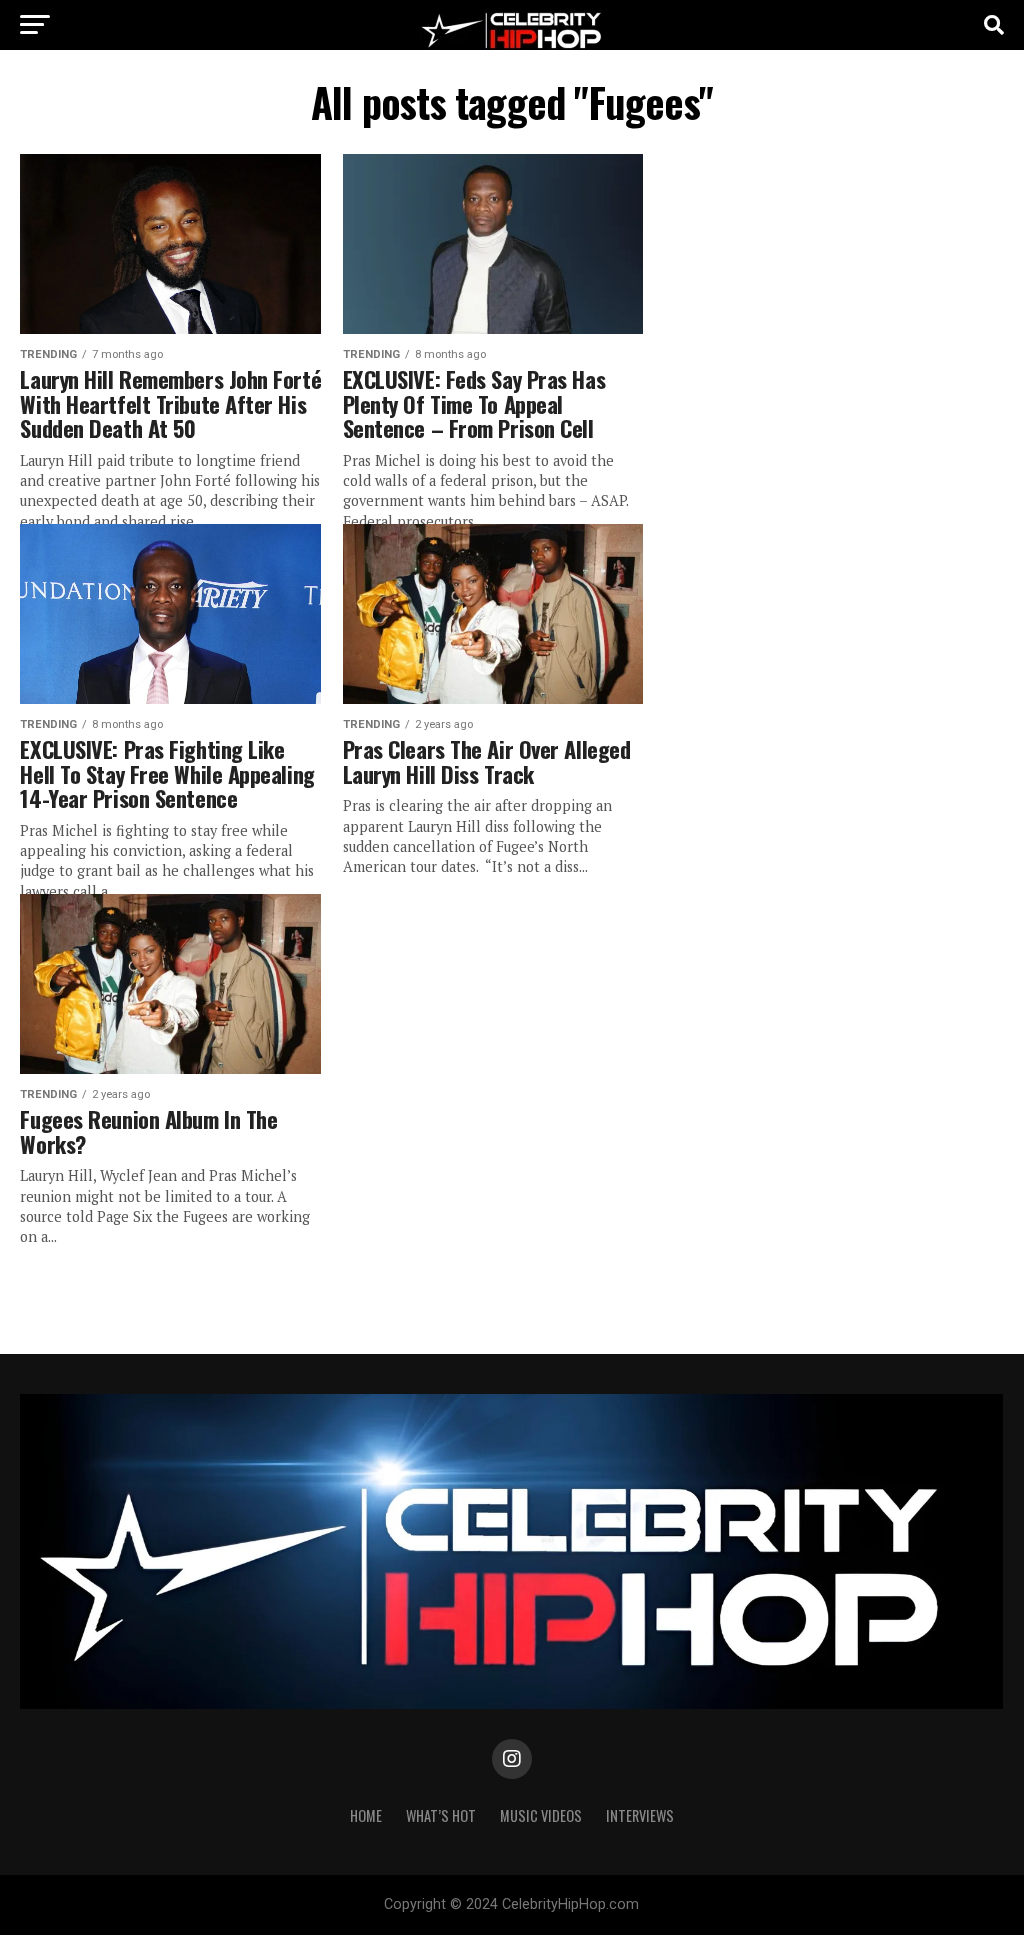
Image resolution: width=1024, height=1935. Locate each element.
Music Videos (541, 1815)
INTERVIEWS (640, 1815)
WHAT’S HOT (441, 1815)
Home (366, 1815)
